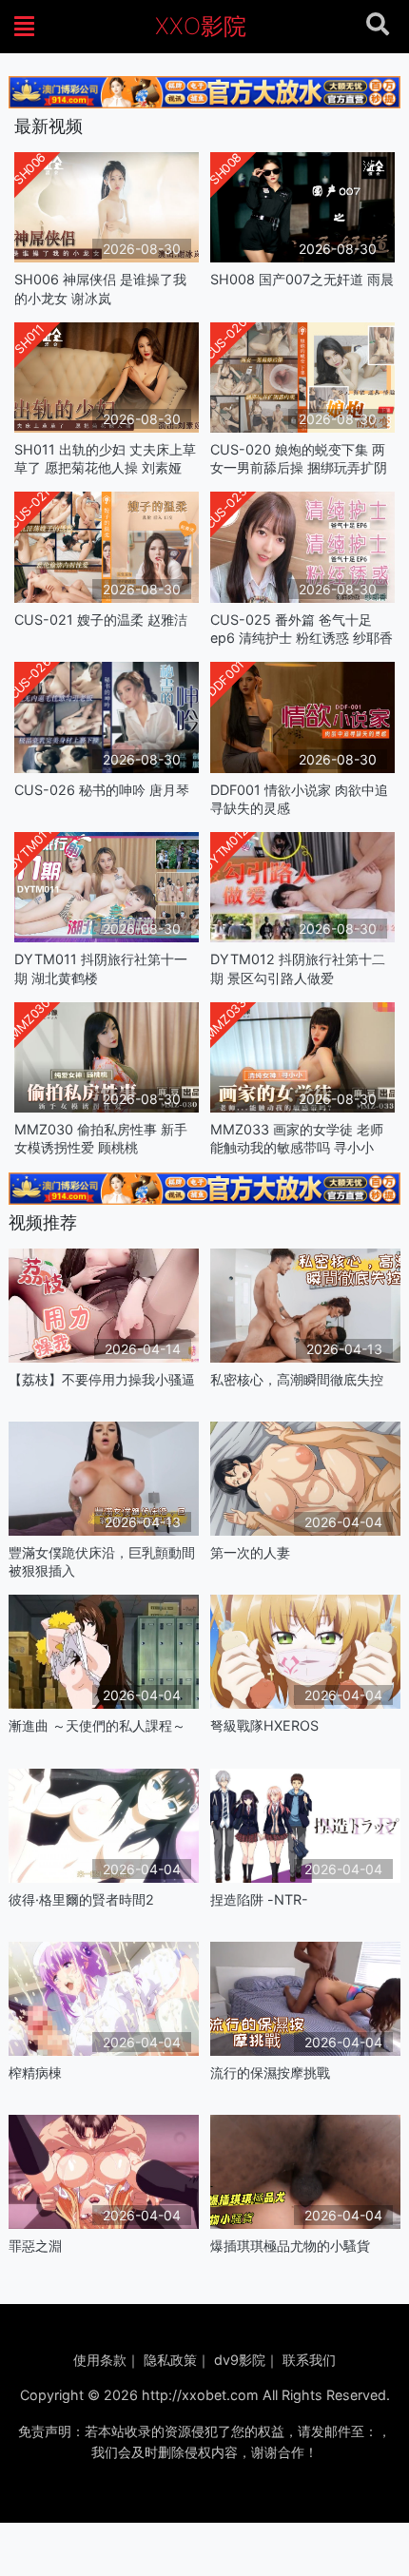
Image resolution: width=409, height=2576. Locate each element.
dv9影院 (240, 2360)
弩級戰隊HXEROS (264, 1725)
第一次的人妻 (250, 1552)
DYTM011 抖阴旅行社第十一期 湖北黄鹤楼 (101, 968)
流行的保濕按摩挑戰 (270, 2072)
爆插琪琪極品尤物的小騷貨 (290, 2246)
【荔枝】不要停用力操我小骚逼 (102, 1379)
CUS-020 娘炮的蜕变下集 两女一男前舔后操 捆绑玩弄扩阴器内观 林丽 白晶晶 (299, 459)
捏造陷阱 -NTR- (259, 1899)
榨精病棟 (35, 2072)
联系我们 (309, 2360)
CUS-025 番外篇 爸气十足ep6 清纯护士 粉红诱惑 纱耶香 (302, 629)
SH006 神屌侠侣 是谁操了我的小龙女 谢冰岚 (100, 288)
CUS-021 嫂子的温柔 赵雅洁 (101, 620)
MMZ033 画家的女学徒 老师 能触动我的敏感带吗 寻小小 (297, 1138)
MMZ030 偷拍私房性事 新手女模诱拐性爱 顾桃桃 (101, 1138)
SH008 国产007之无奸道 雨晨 (302, 279)
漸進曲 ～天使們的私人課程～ (97, 1725)
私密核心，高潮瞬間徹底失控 (297, 1379)
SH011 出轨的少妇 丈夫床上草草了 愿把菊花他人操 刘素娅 (105, 458)
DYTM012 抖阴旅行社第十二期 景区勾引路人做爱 (298, 968)
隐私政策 (170, 2360)
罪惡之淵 (35, 2246)
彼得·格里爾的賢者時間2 (81, 1899)
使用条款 (100, 2360)
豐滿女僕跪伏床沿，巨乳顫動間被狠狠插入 (102, 1561)
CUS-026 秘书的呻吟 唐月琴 (102, 790)
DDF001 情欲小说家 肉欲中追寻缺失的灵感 (299, 799)
